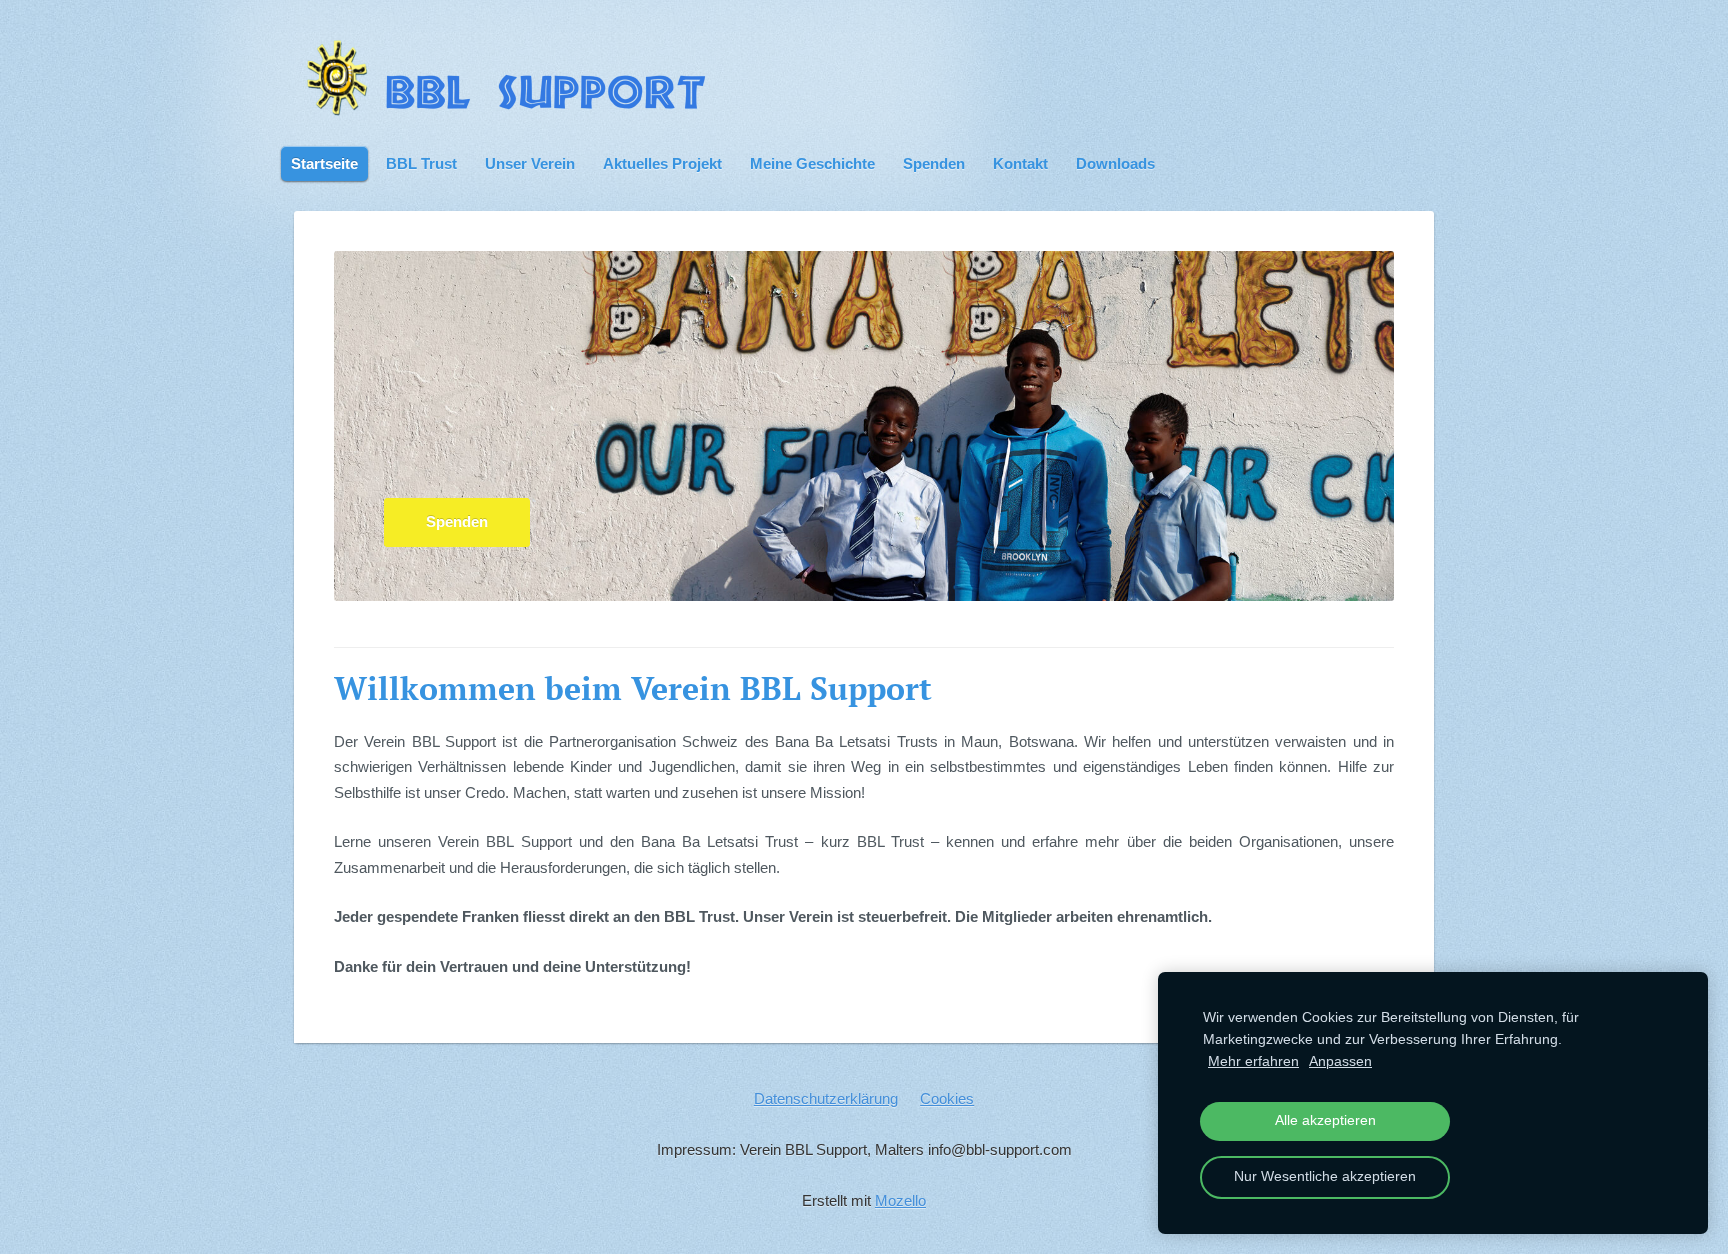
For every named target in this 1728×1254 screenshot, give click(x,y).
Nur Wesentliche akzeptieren (1325, 1176)
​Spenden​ (457, 521)
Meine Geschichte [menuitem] (812, 163)
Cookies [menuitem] (947, 1098)
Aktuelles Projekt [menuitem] (662, 163)
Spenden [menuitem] (934, 163)
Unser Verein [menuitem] (530, 163)
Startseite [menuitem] (324, 163)
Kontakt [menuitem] (1020, 163)
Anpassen (1340, 1061)
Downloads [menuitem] (1115, 163)
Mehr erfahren (1253, 1061)
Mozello (900, 1200)
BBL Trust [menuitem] (421, 163)
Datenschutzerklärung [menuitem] (826, 1098)
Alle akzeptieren (1325, 1120)
